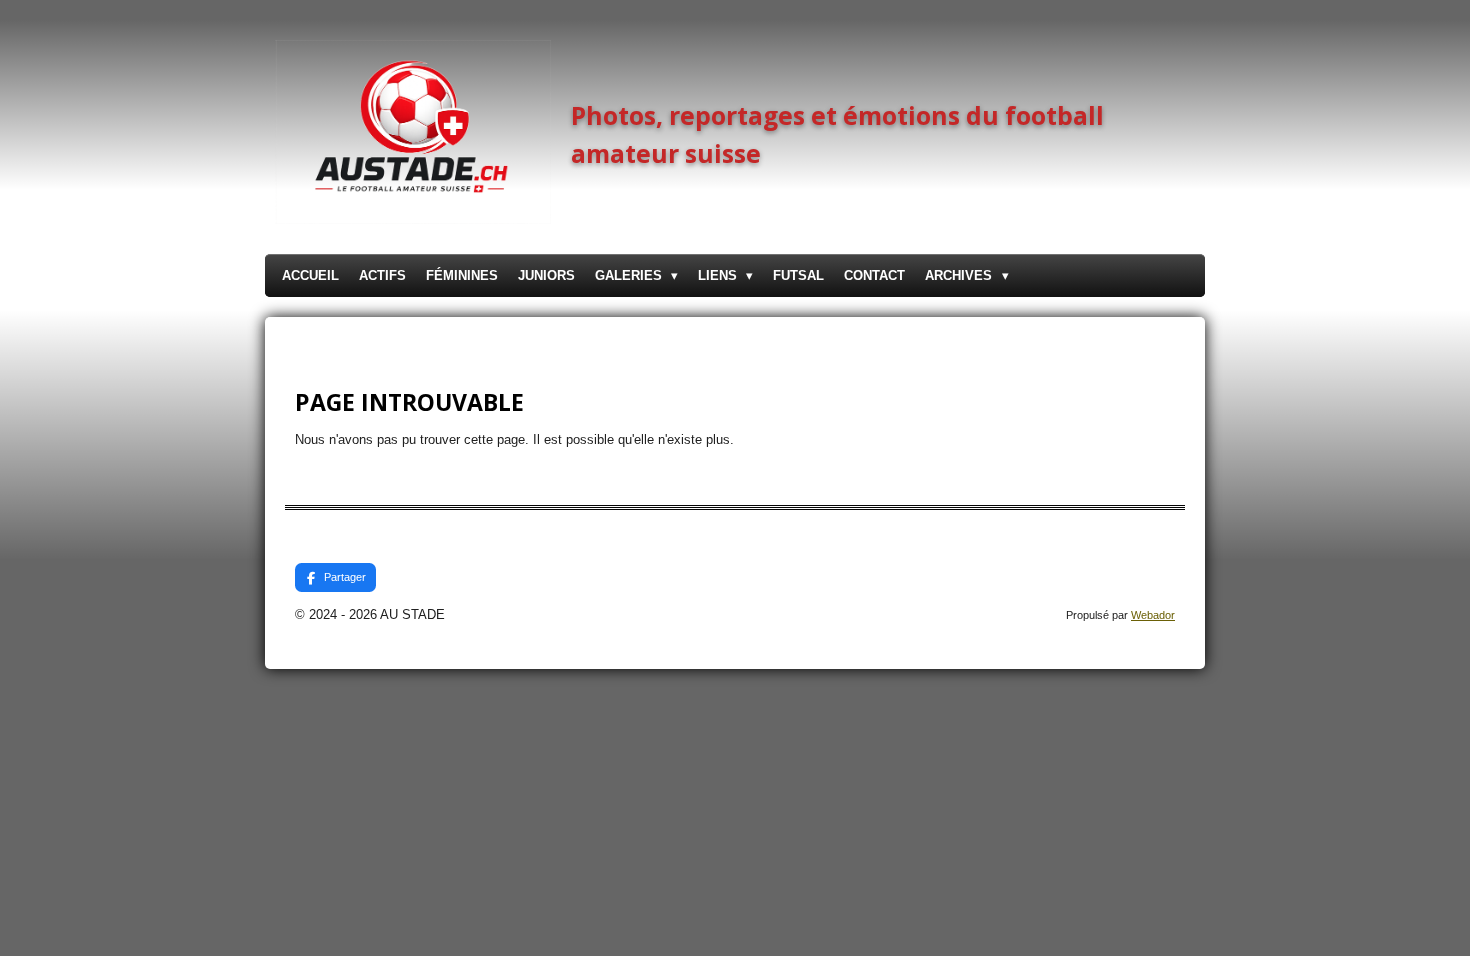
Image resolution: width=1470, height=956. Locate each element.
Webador (1153, 615)
